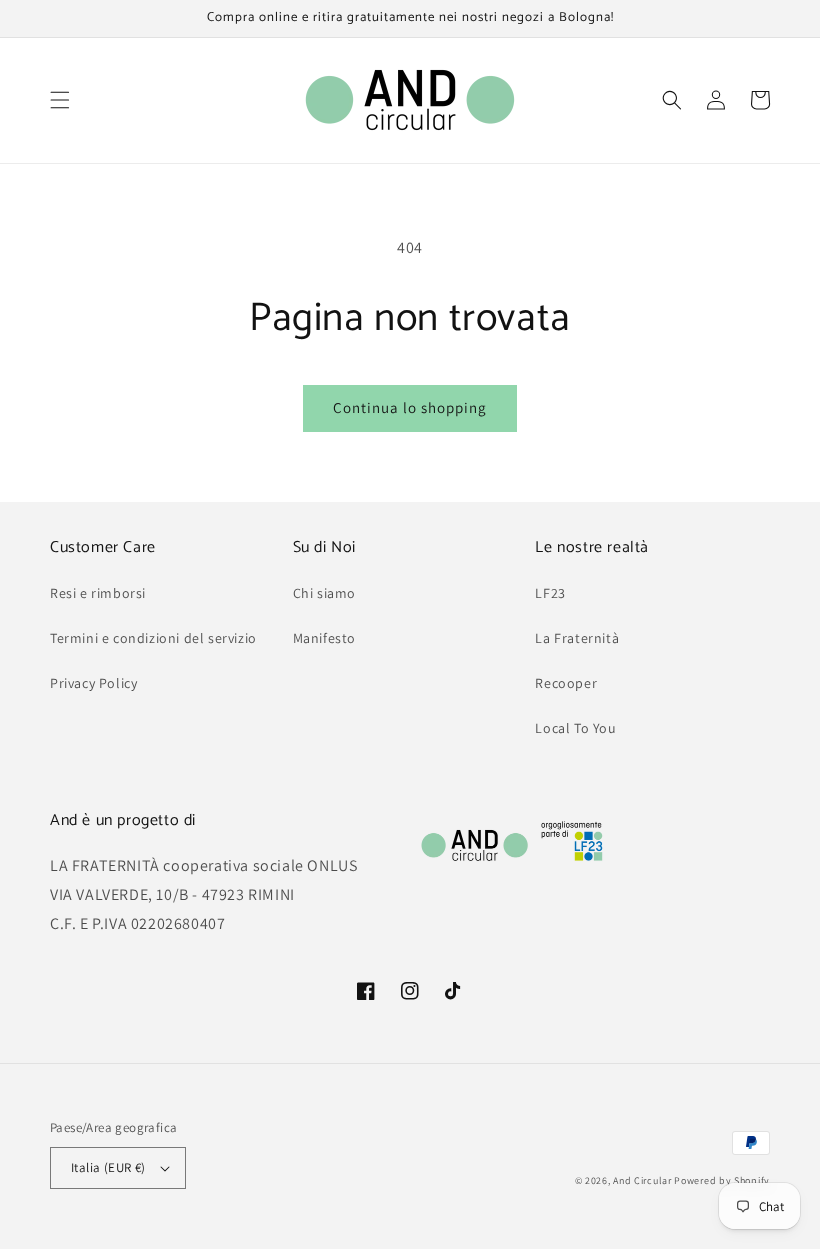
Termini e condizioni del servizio (153, 638)
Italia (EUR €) (108, 1167)
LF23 (550, 593)
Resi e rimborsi (98, 593)
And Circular (642, 1180)
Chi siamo (324, 593)
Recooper (566, 683)
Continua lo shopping (410, 407)
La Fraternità (577, 638)
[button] (60, 100)
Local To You (575, 728)
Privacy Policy (93, 683)
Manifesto (324, 638)
